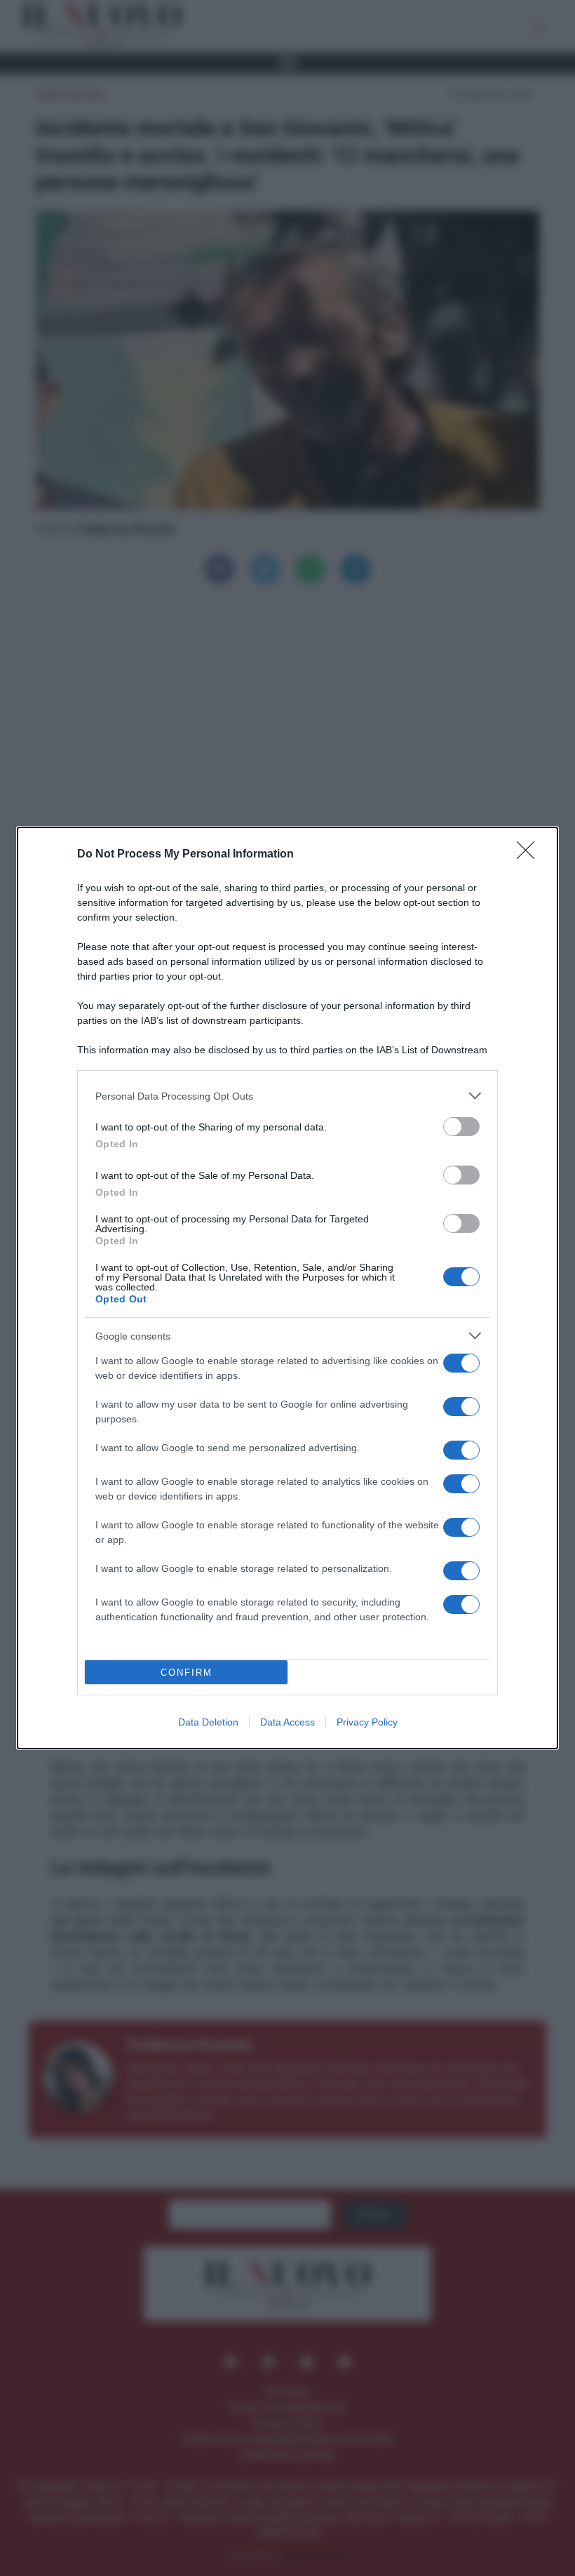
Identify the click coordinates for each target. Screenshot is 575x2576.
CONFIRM (187, 1673)
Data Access (287, 1722)
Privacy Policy (367, 1722)
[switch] (461, 1127)
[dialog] (287, 1288)
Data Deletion (208, 1722)
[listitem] (287, 1096)
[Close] (530, 855)
